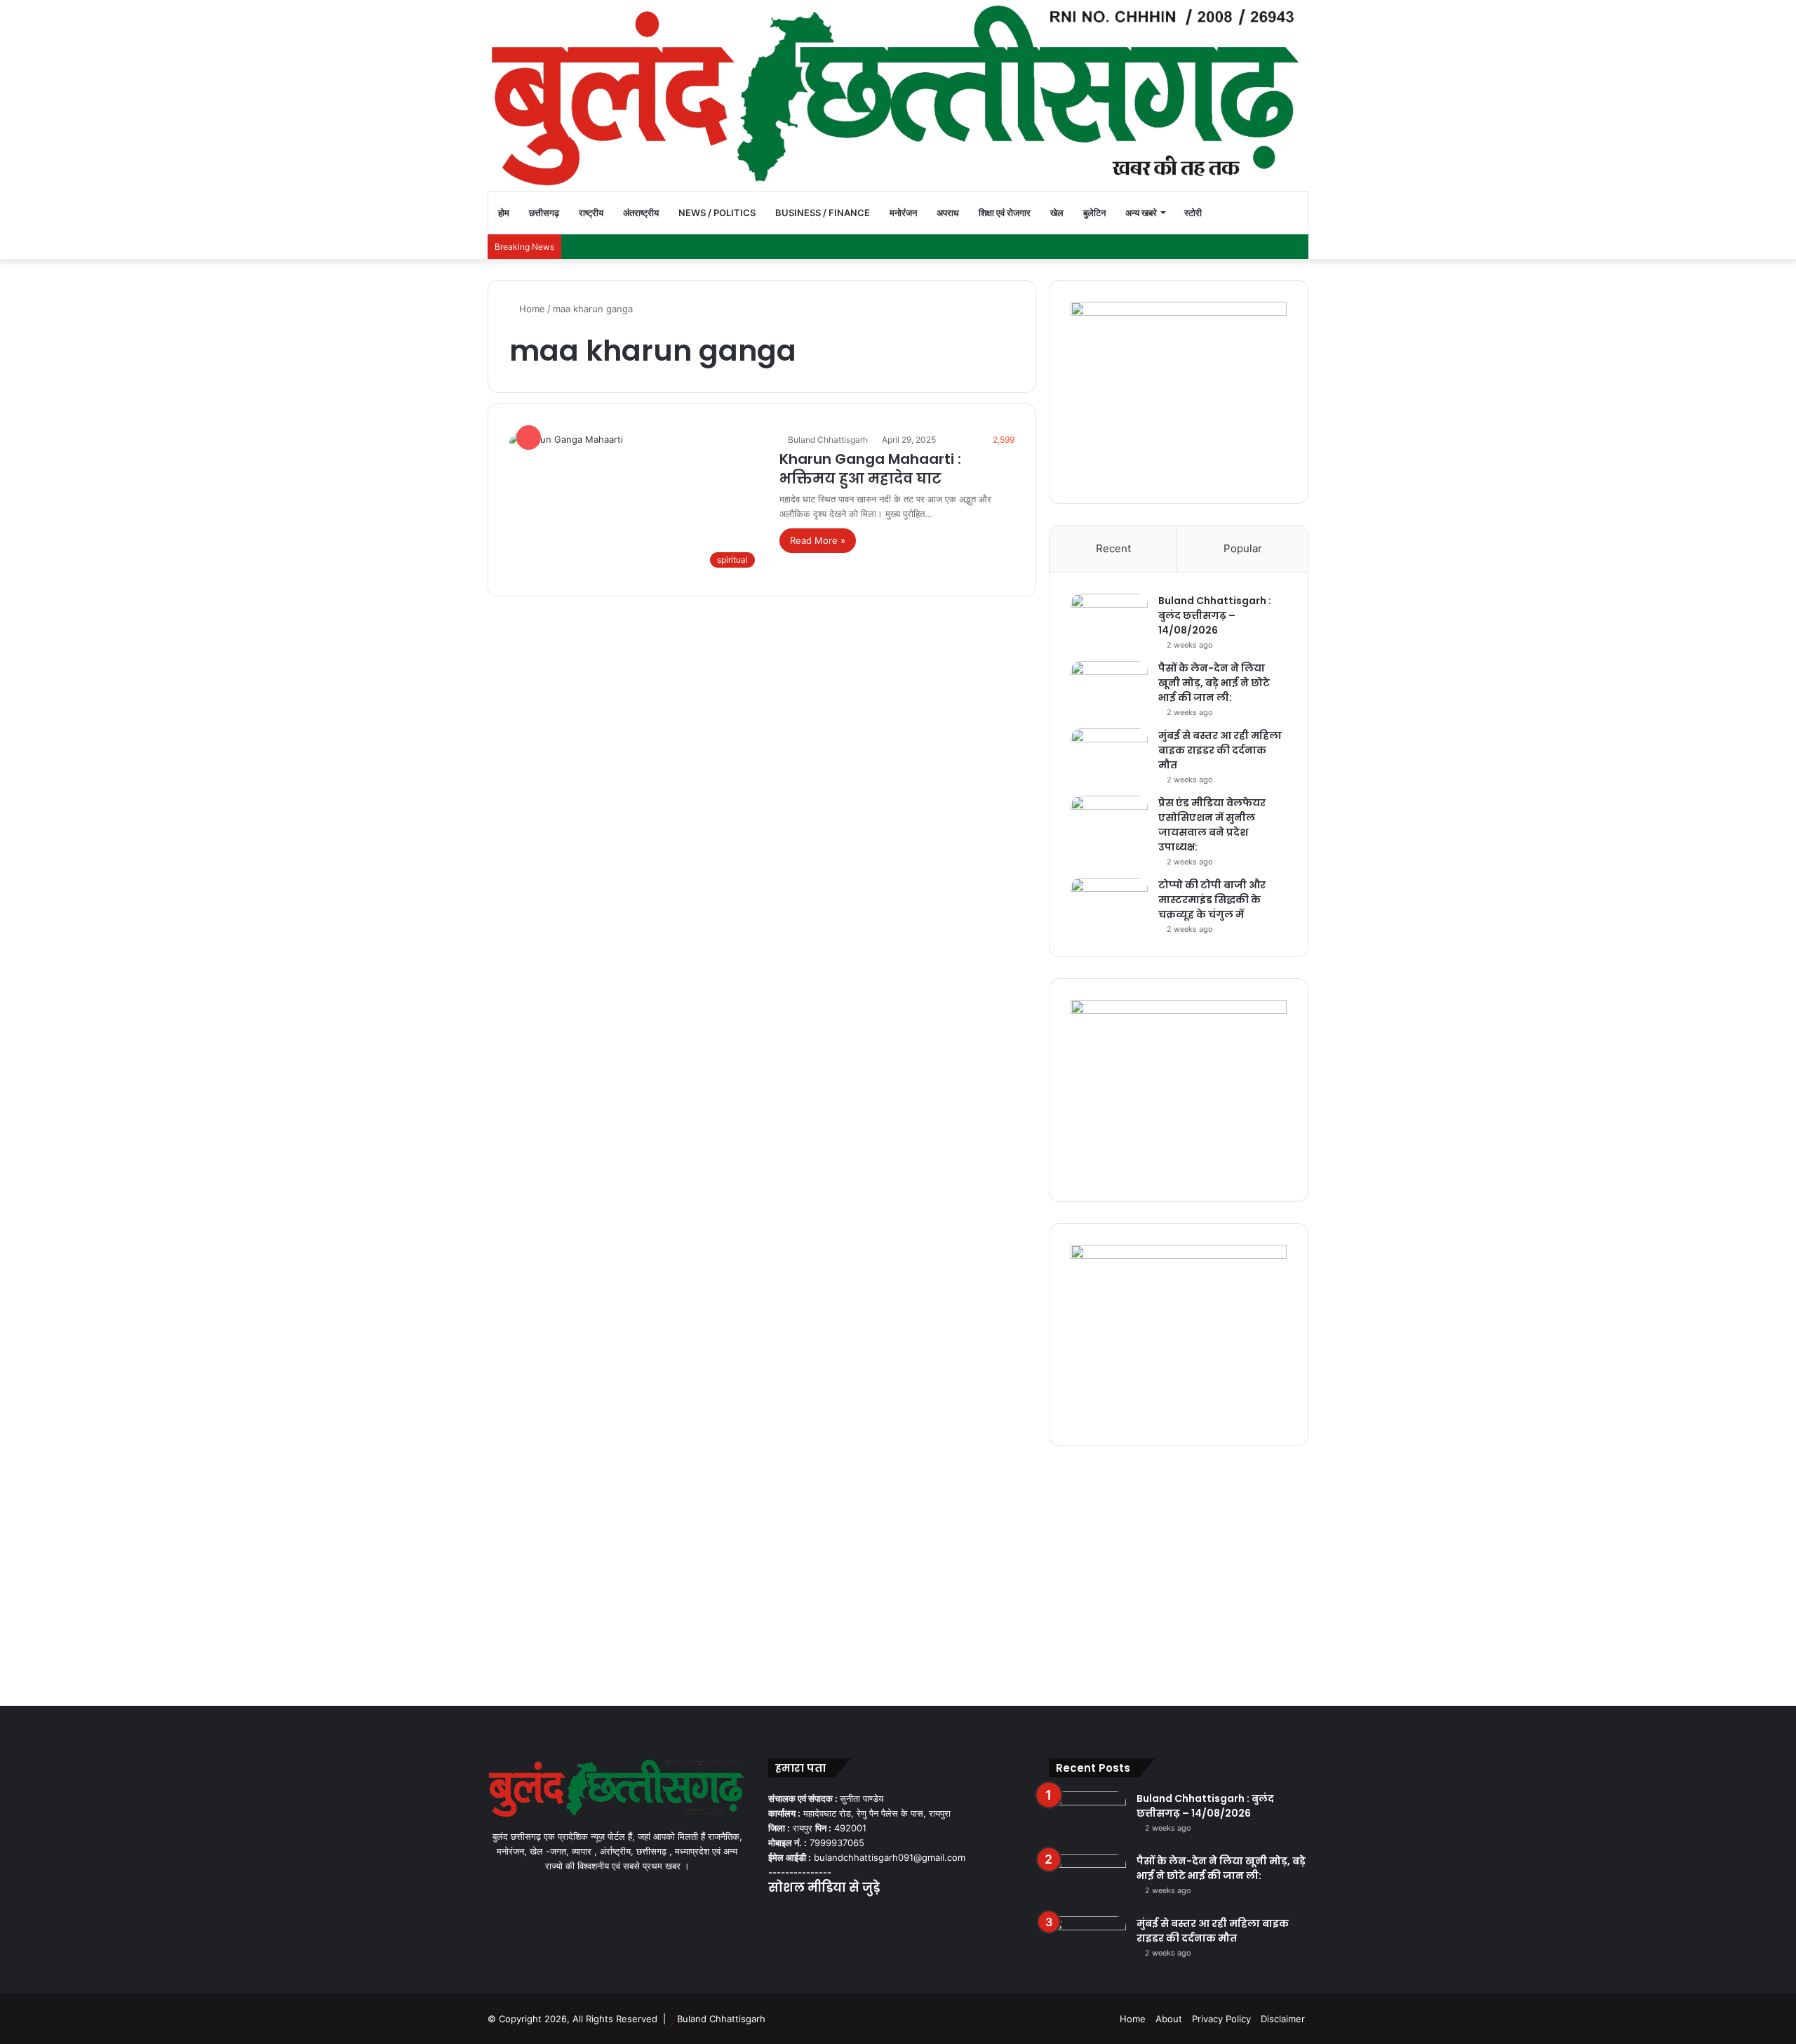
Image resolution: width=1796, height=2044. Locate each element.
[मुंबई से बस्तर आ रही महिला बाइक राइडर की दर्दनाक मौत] (1109, 755)
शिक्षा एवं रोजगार (1005, 213)
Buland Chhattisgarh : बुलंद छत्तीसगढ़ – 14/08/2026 (1215, 615)
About (1169, 2019)
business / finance (823, 213)
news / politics (717, 213)
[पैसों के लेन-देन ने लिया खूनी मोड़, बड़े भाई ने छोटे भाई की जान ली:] (1109, 687)
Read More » (818, 540)
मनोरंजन (903, 213)
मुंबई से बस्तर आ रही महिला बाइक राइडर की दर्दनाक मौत (1220, 750)
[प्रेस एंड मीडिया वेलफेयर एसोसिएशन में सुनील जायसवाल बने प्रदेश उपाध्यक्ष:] (1109, 822)
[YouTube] (810, 1916)
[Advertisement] (898, 1572)
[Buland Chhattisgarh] (898, 95)
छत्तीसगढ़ (544, 213)
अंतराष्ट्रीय (641, 213)
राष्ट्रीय (591, 213)
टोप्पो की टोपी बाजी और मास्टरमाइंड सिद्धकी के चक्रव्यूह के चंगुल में (1212, 900)
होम (504, 213)
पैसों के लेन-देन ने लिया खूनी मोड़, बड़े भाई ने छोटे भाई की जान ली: (1214, 683)
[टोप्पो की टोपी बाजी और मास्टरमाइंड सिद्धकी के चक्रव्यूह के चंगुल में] (1109, 904)
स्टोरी (1193, 213)
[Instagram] (827, 1916)
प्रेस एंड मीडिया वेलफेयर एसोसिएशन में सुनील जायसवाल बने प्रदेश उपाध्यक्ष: (1212, 825)
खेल (1057, 213)
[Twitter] (793, 1916)
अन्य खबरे (1141, 213)
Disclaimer (1283, 2019)
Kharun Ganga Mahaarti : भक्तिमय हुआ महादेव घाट (870, 469)
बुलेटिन (1094, 213)
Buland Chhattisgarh (828, 440)
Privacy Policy (1221, 2019)
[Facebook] (777, 1916)
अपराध (948, 213)
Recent (1113, 548)
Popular (1243, 548)
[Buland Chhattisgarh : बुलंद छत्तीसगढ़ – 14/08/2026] (1109, 620)
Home (531, 309)
